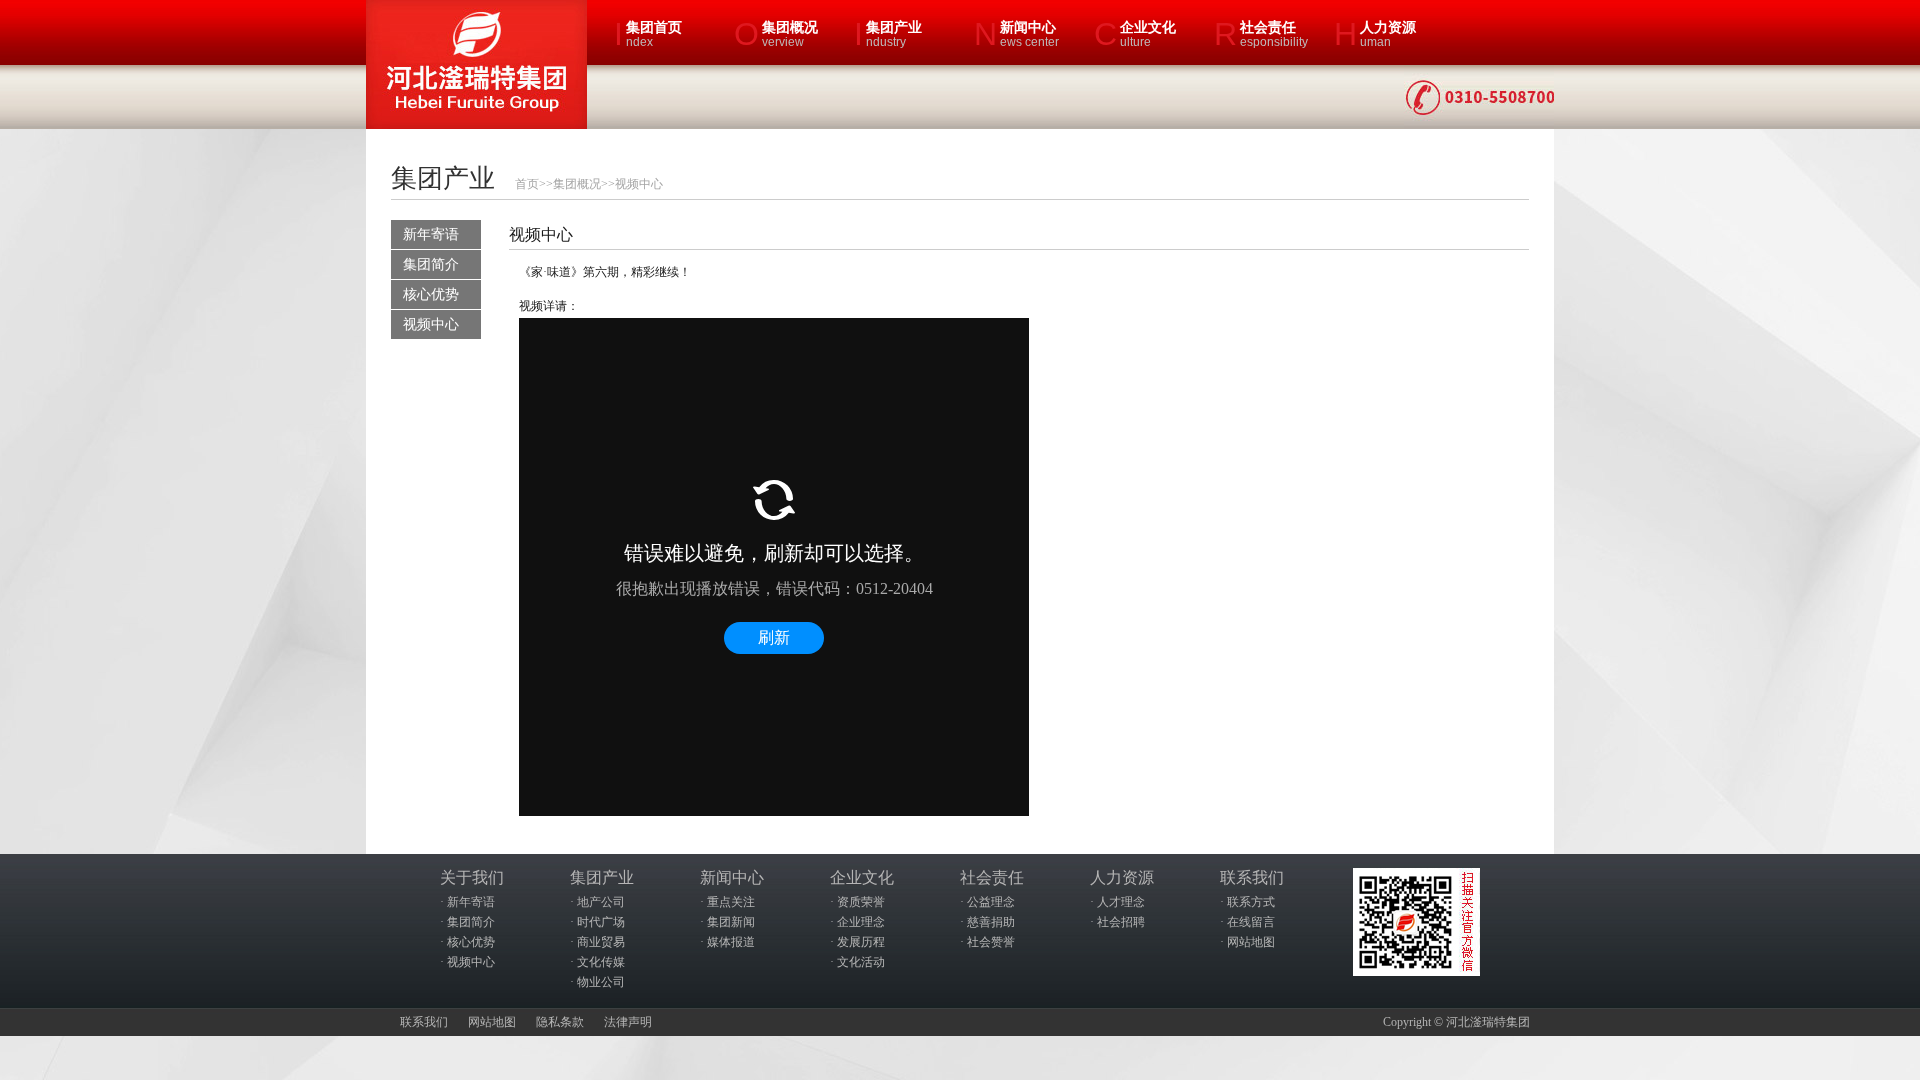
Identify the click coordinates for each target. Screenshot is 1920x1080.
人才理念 (1121, 902)
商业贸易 (601, 942)
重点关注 (731, 902)
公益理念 (991, 902)
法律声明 (628, 1022)
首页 (527, 184)
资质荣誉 (861, 902)
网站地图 (1251, 942)
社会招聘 (1121, 922)
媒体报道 (731, 942)
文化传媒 (601, 962)
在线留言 (1251, 922)
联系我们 (424, 1022)
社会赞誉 (991, 942)
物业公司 (601, 982)
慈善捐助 (991, 922)
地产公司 (601, 902)
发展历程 (861, 942)
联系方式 (1251, 902)
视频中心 (639, 184)
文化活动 (861, 962)
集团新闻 (731, 922)
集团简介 (431, 264)
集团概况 (577, 184)
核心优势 (431, 294)
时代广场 (601, 922)
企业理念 (861, 922)
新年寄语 (431, 234)
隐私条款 (560, 1022)
